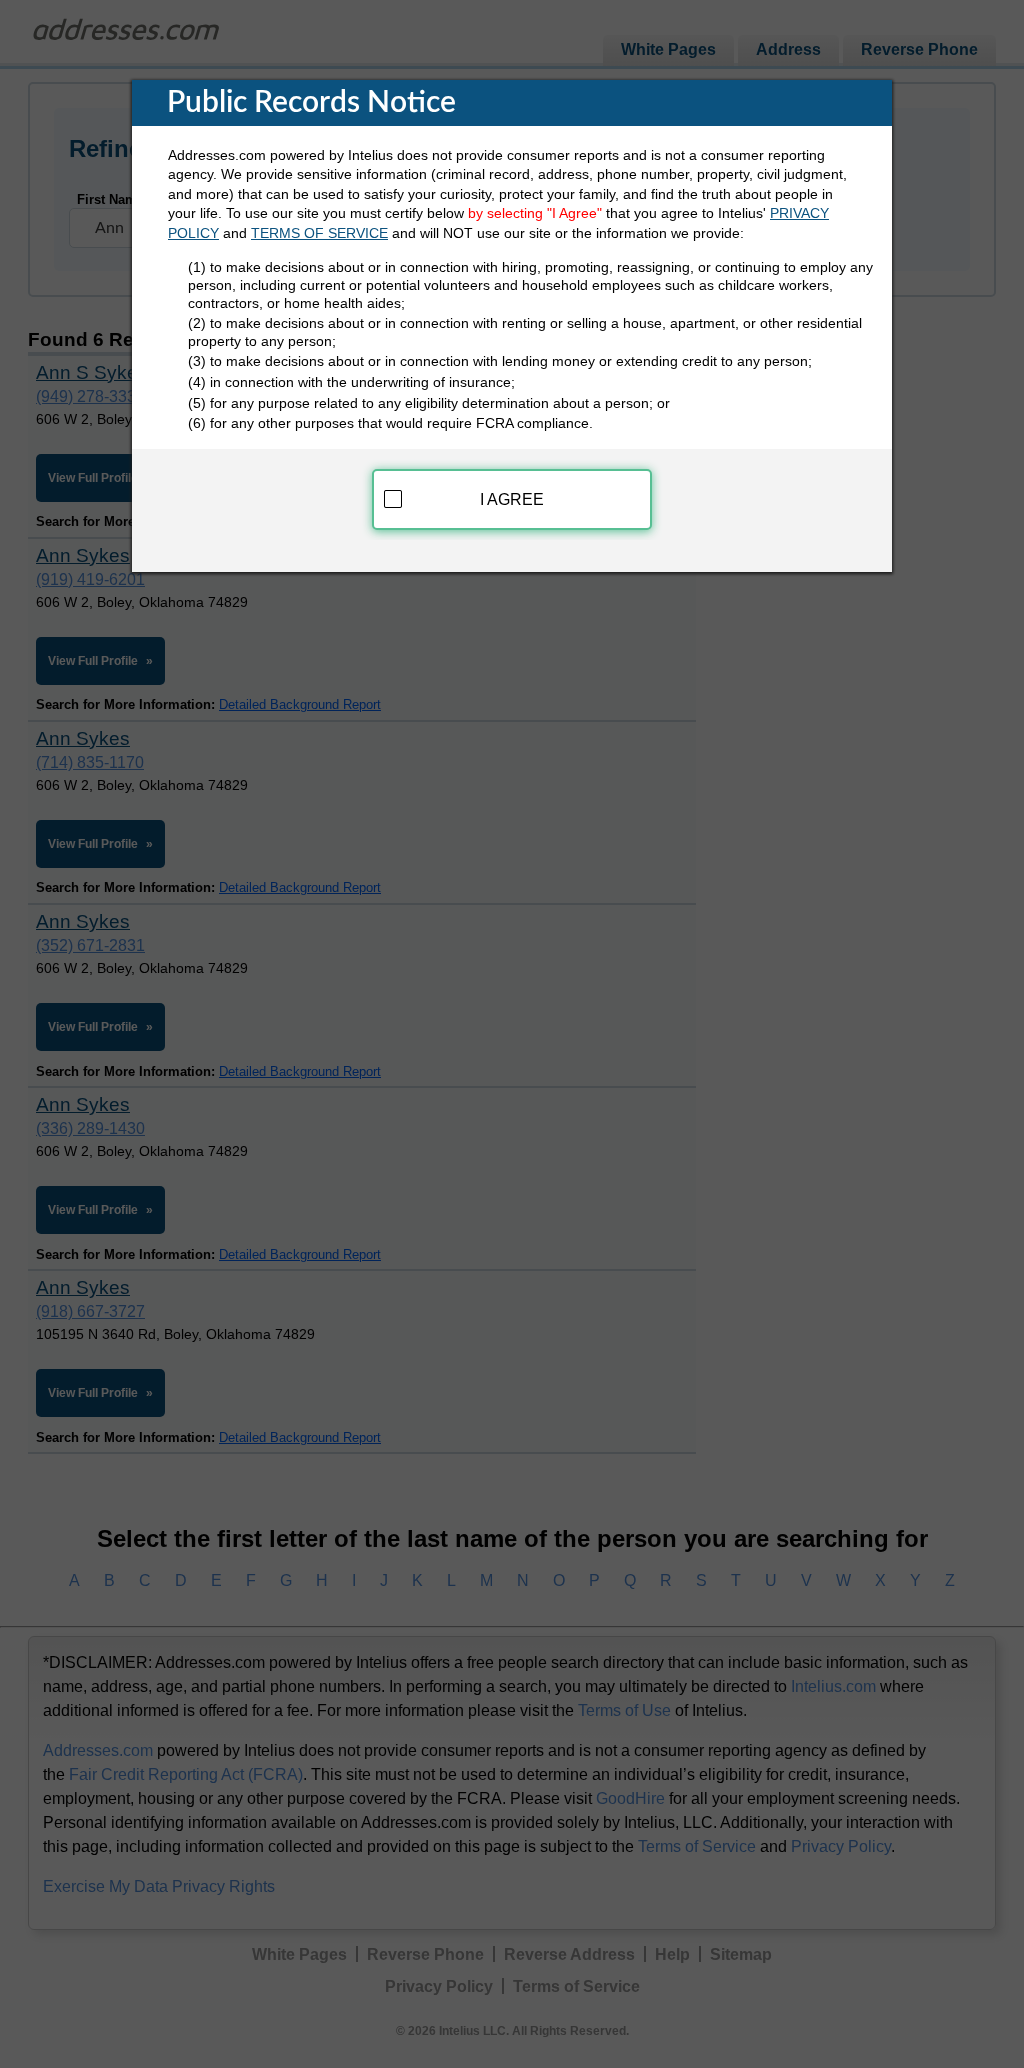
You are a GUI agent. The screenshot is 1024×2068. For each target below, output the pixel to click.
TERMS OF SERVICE (319, 233)
